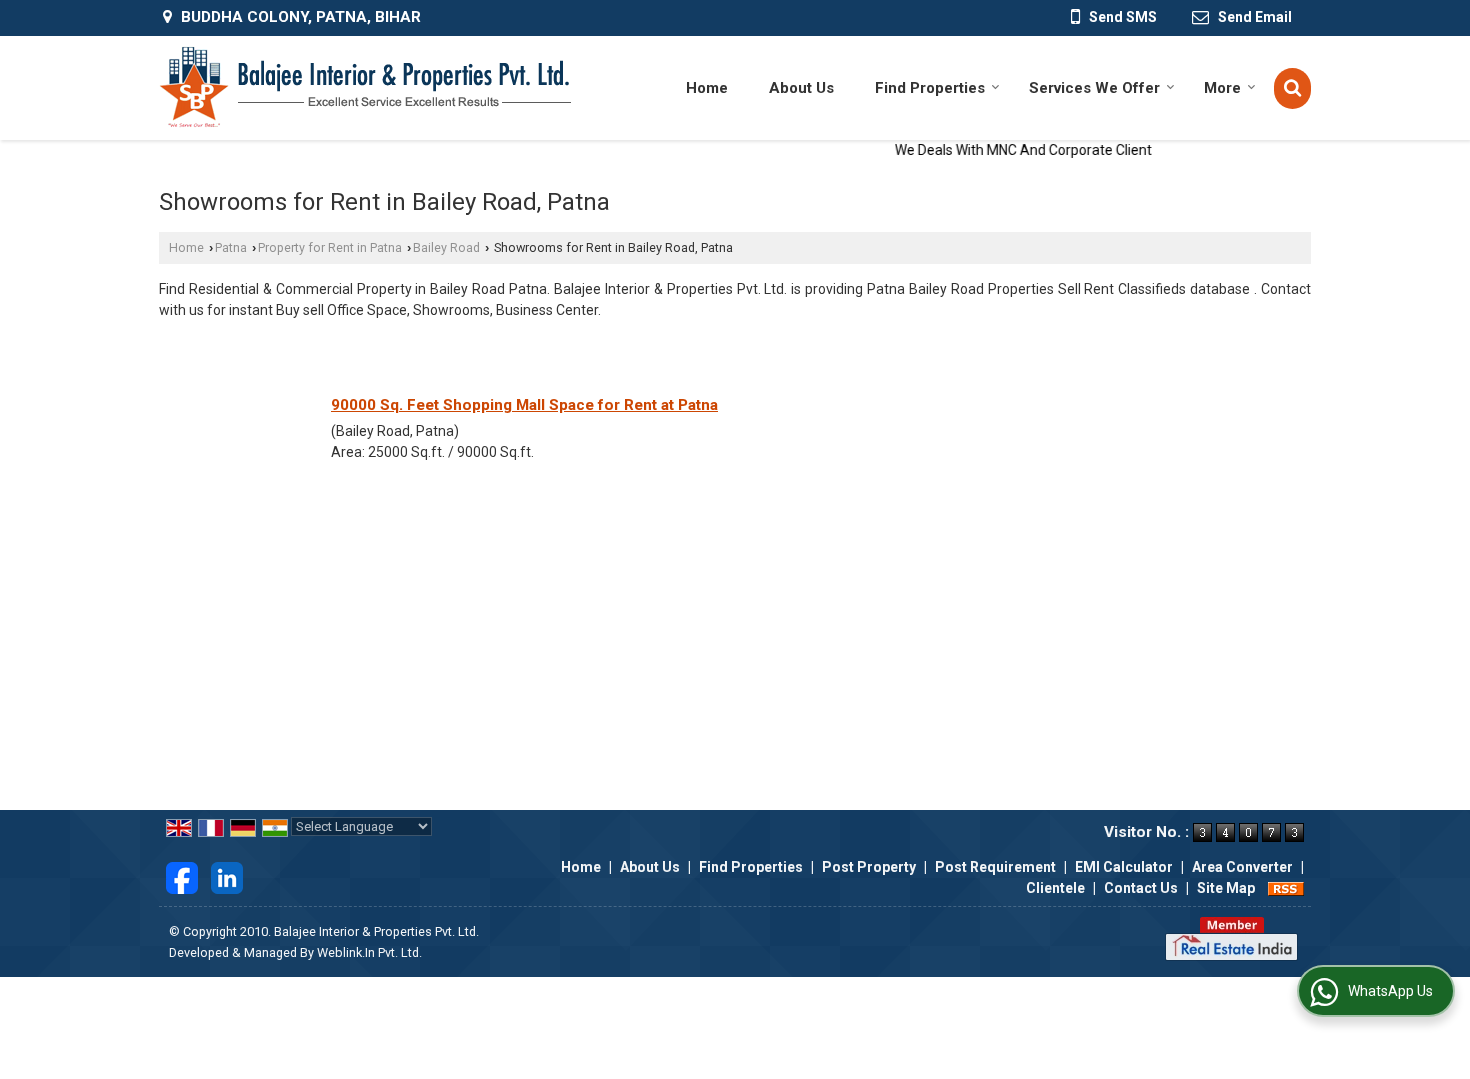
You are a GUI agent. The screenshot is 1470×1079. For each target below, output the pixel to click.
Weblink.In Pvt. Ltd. (369, 952)
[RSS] (1286, 888)
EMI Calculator (1124, 867)
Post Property (869, 867)
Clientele (1055, 888)
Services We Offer (1094, 88)
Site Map (1226, 888)
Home (707, 88)
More (1222, 88)
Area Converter (1242, 867)
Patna (231, 247)
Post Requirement (995, 867)
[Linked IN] (227, 877)
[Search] (1292, 88)
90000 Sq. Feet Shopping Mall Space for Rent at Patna (524, 405)
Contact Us (1141, 888)
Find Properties (930, 88)
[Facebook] (182, 877)
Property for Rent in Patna (330, 247)
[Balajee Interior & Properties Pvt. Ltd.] (365, 88)
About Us (801, 88)
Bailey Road (446, 247)
